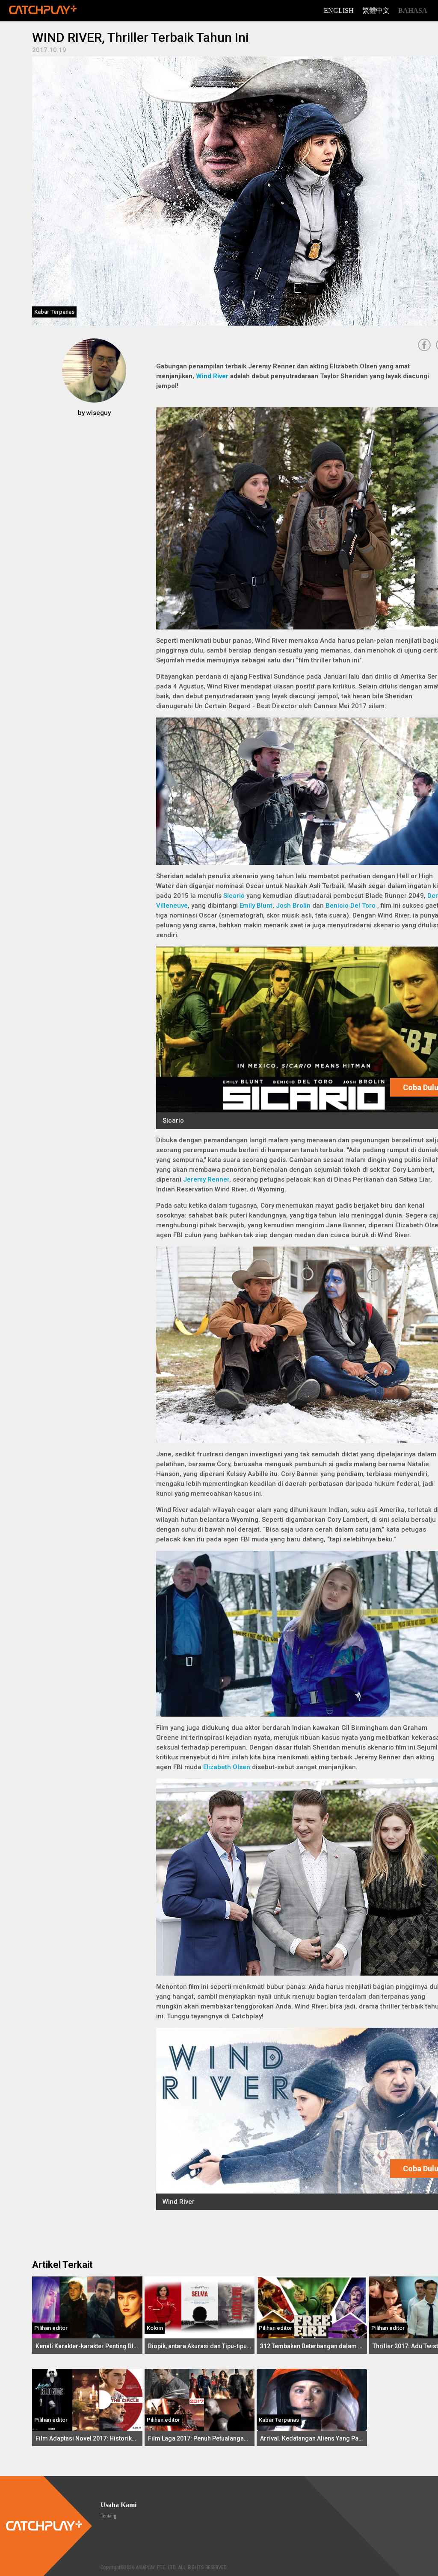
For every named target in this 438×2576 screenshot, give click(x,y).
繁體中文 (376, 10)
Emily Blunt (256, 906)
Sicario (234, 896)
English (339, 10)
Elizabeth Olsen (227, 1767)
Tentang (108, 2516)
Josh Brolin (293, 906)
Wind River (212, 376)
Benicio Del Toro (351, 906)
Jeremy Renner (206, 1179)
